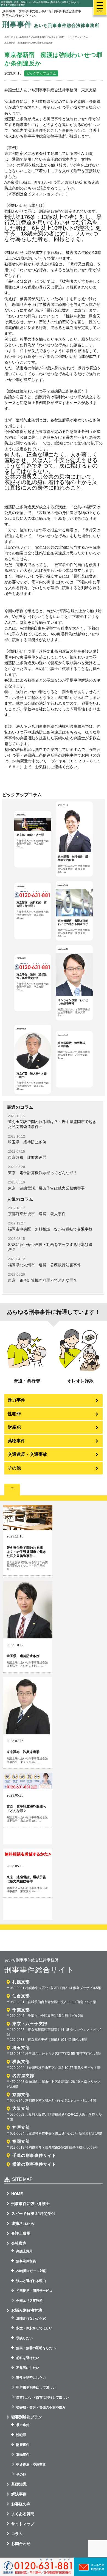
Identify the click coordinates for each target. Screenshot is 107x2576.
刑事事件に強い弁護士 (30, 2204)
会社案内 (19, 2243)
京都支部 (21, 2095)
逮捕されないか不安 (31, 2318)
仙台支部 (21, 1996)
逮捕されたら (23, 2223)
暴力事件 (16, 1400)
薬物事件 (16, 1441)
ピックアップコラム (41, 73)
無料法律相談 (26, 2261)
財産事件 (23, 2445)
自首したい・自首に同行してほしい (43, 2398)
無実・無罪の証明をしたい (36, 2348)
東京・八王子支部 (30, 2024)
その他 (14, 1468)
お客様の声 (21, 2504)
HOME (17, 2194)
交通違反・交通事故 (27, 1454)
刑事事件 (51, 24)
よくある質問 (23, 2514)
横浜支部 (21, 2062)
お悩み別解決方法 (27, 2310)
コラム (17, 2534)
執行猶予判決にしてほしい (36, 2388)
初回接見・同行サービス (34, 2291)
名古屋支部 (23, 2076)
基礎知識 (19, 2484)
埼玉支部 (21, 2048)
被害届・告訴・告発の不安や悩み (41, 2407)
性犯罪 (14, 1414)
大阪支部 (21, 2108)
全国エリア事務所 (29, 2301)
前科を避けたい (28, 2358)
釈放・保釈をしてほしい (34, 2328)
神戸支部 (21, 2127)
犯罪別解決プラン (27, 2417)
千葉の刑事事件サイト (34, 2155)
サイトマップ (23, 2524)
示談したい (24, 2338)
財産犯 (14, 1427)
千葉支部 (21, 2010)
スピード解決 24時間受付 (33, 2214)
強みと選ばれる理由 (31, 2281)
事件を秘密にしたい (31, 2378)
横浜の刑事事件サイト (34, 2164)
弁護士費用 (21, 2233)
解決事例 (19, 2494)
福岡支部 (21, 2141)
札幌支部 (21, 1982)
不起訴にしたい (28, 2368)
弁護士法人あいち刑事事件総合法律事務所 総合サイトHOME (34, 37)
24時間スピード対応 (31, 2271)
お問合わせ (21, 2544)
